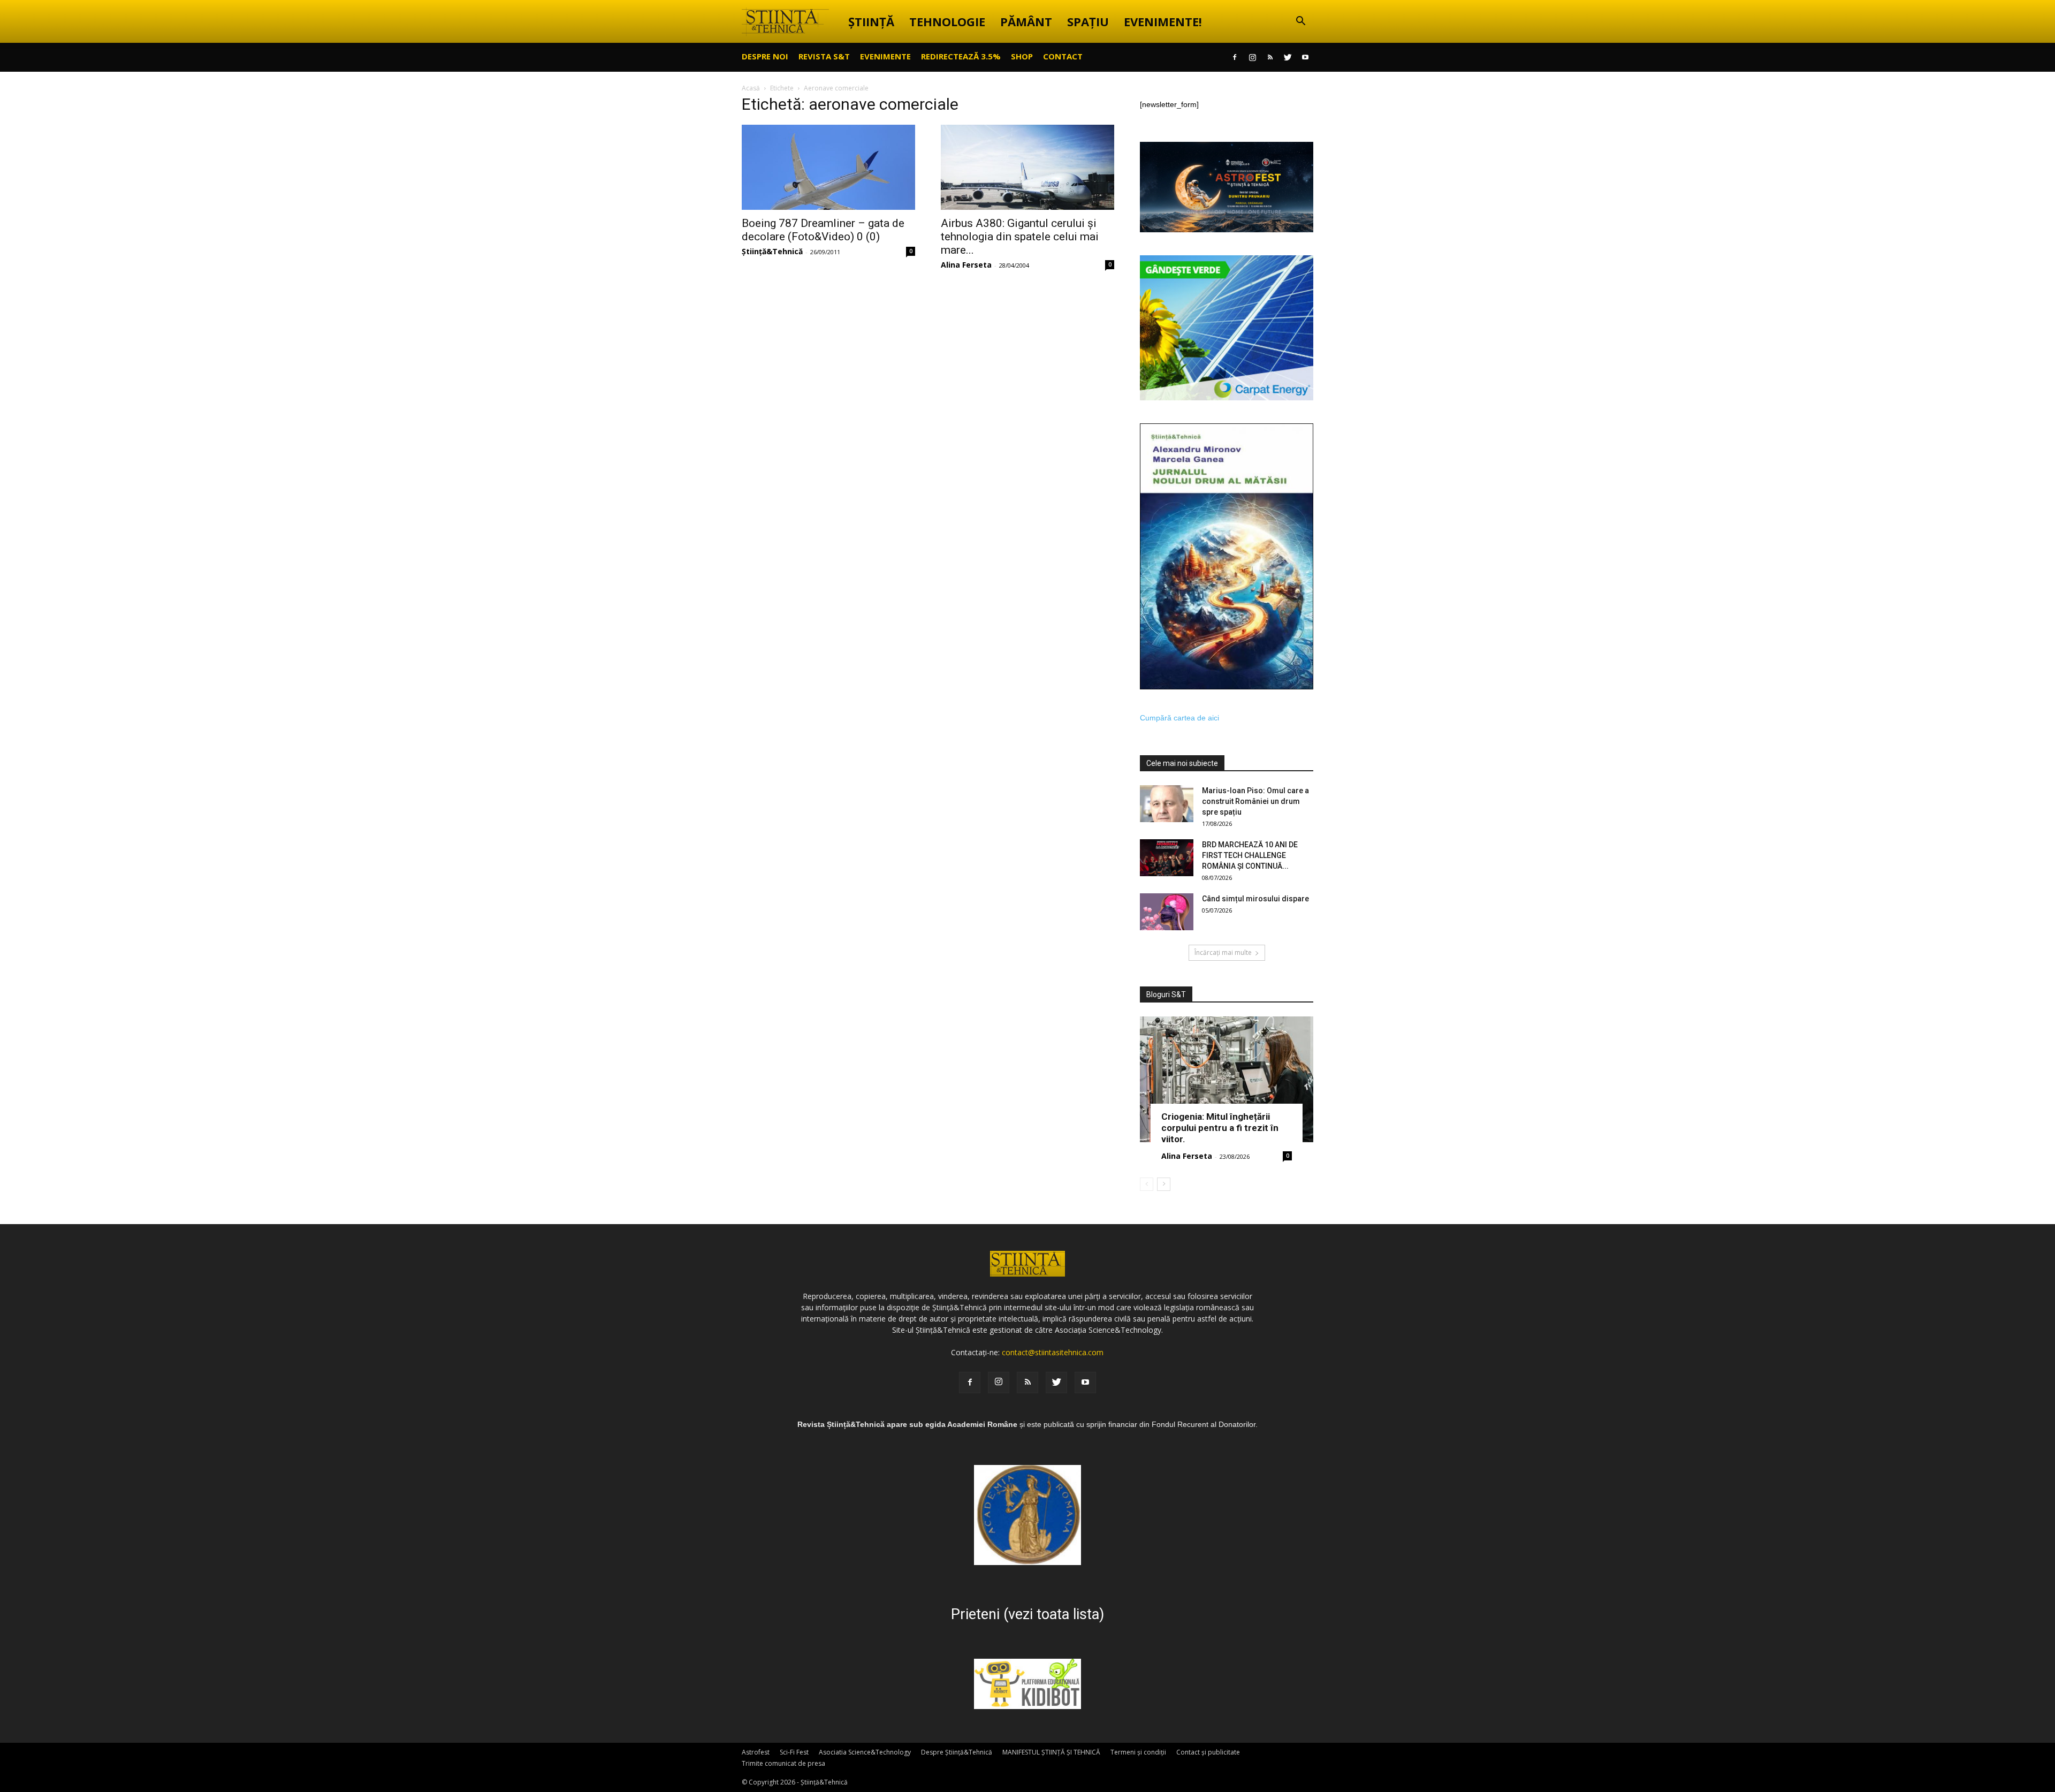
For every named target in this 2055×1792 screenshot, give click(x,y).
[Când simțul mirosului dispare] (1167, 912)
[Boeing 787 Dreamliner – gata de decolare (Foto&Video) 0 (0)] (828, 167)
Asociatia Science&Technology (865, 1752)
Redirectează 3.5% (961, 56)
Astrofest (756, 1752)
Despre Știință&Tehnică (957, 1752)
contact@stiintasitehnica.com (1053, 1352)
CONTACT (1063, 56)
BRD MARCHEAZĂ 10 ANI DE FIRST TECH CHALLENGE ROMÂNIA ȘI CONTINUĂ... (1250, 855)
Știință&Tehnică (772, 251)
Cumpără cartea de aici (1179, 718)
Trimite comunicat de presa (783, 1763)
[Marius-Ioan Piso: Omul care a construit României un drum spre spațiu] (1167, 804)
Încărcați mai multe (1223, 952)
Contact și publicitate (1208, 1752)
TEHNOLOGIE (947, 21)
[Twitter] (1288, 57)
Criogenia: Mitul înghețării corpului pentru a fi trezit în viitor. (1220, 1128)
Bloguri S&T (1166, 994)
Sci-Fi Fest (794, 1752)
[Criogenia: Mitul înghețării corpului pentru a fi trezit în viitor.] (1227, 1079)
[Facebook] (1235, 57)
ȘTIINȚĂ (871, 21)
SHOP (1022, 56)
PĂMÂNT (1026, 21)
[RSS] (1270, 57)
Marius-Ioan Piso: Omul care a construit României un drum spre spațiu (1255, 801)
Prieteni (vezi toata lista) (1027, 1614)
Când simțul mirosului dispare (1255, 899)
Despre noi (765, 56)
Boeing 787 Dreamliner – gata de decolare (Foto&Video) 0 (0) (823, 230)
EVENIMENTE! (1163, 21)
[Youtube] (1305, 57)
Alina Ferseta (966, 265)
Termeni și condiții (1138, 1752)
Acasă (751, 88)
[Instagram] (1252, 57)
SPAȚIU (1088, 21)
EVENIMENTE (885, 56)
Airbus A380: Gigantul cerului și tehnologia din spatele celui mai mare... (1020, 237)
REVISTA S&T (824, 56)
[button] (1300, 22)
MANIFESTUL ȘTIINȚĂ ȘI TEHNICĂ (1051, 1752)
